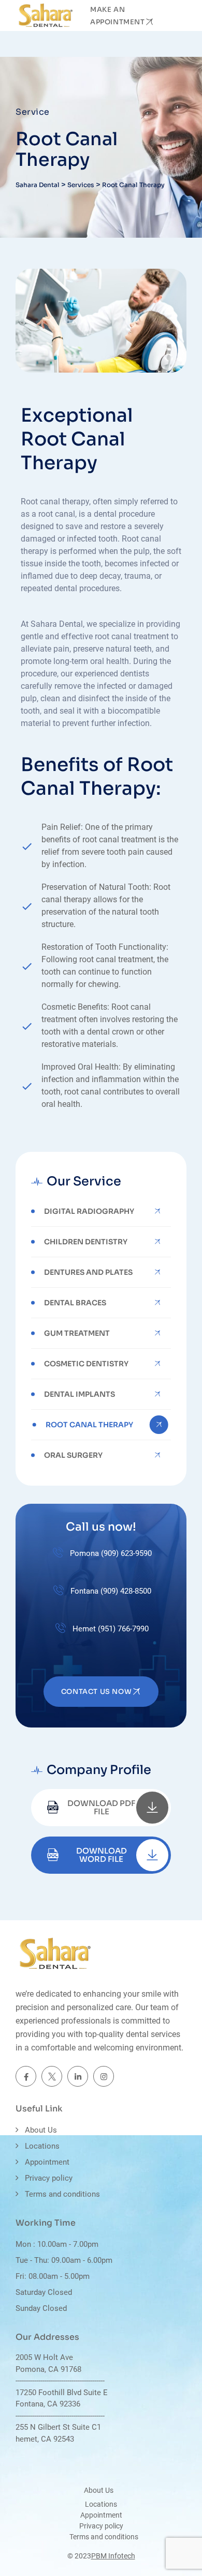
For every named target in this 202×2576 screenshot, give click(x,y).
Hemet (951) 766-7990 (110, 1629)
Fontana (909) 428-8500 (110, 1591)
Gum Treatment (77, 1333)
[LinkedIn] (78, 2076)
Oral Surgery (73, 1455)
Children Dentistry (86, 1242)
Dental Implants (80, 1394)
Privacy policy (49, 2178)
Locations (42, 2146)
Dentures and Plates (88, 1272)
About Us (41, 2130)
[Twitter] (52, 2076)
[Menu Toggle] (176, 16)
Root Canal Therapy (89, 1425)
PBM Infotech (113, 2556)
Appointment (47, 2162)
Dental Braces (75, 1303)
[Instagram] (104, 2076)
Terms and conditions (62, 2194)
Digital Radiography (89, 1211)
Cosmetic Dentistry (86, 1364)
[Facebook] (26, 2076)
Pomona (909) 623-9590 (110, 1553)
